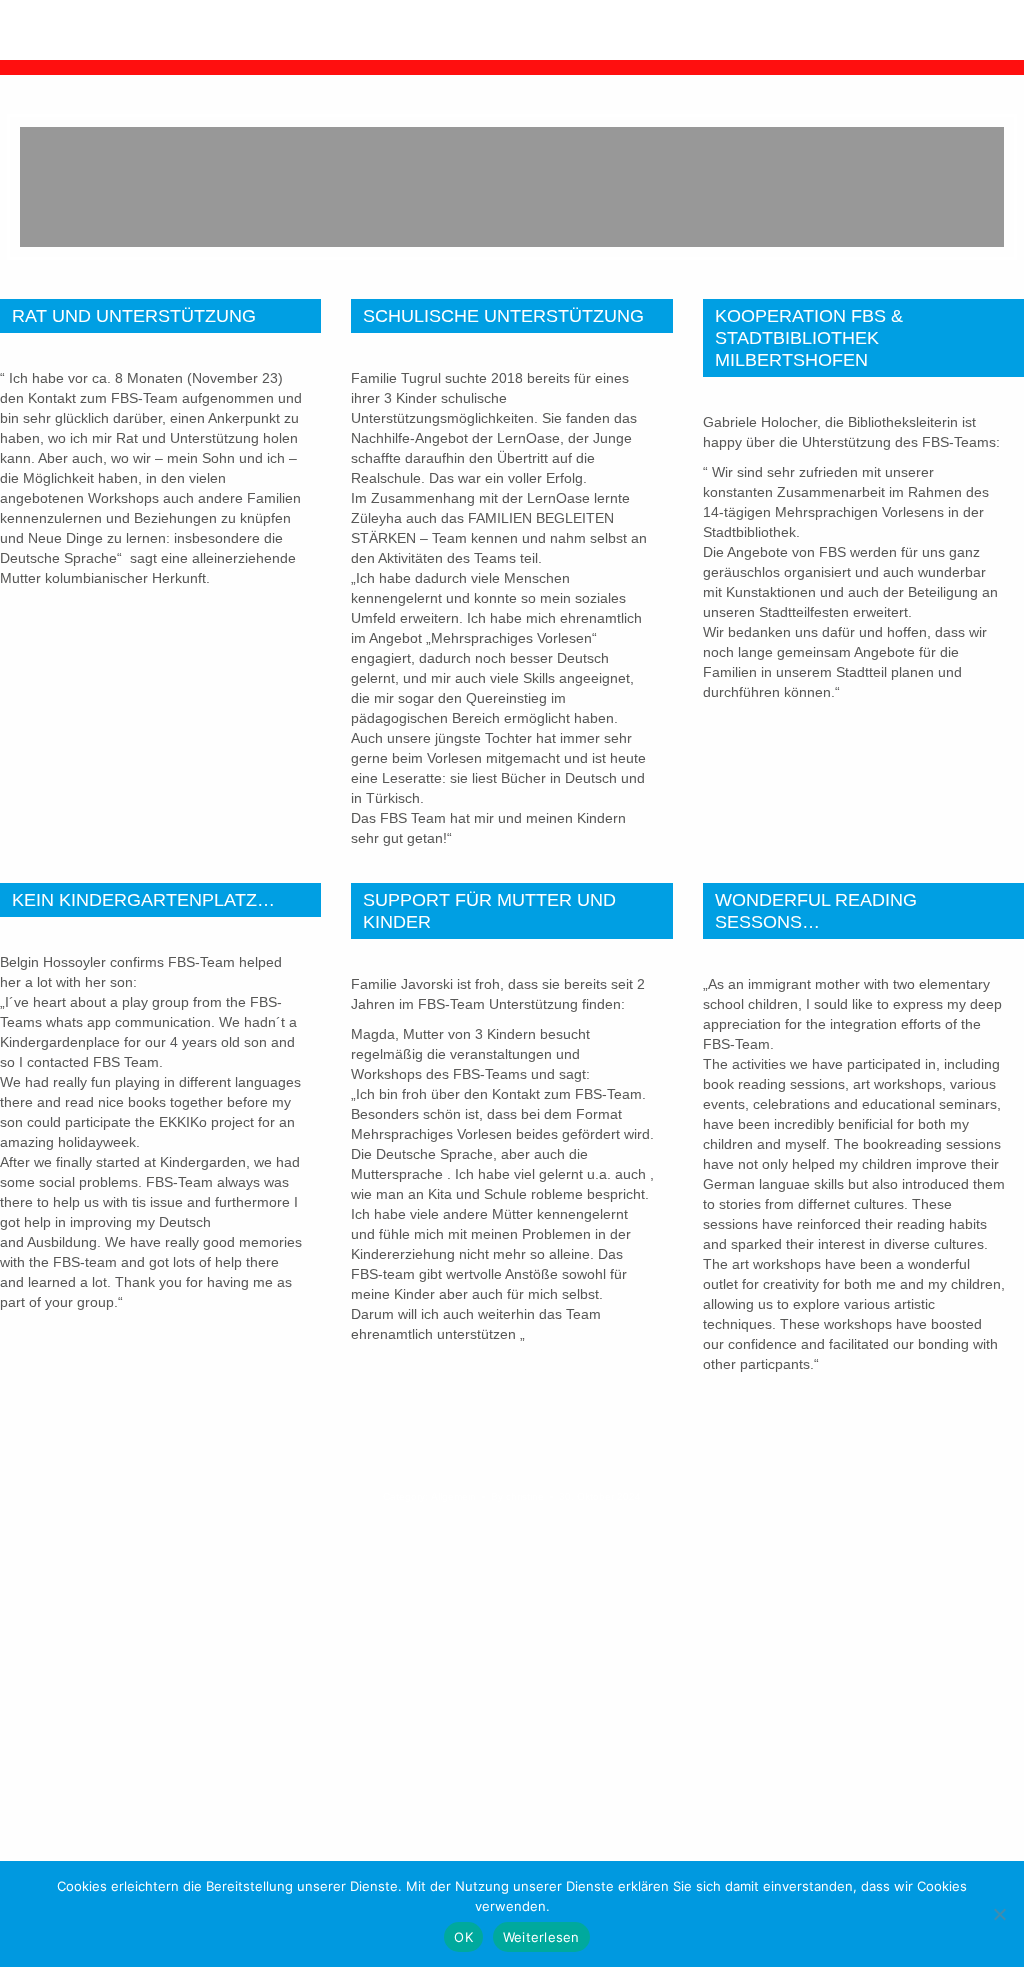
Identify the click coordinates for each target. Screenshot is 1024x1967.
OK (463, 1937)
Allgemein (453, 1496)
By (517, 1496)
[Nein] (999, 1914)
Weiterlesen (541, 1937)
